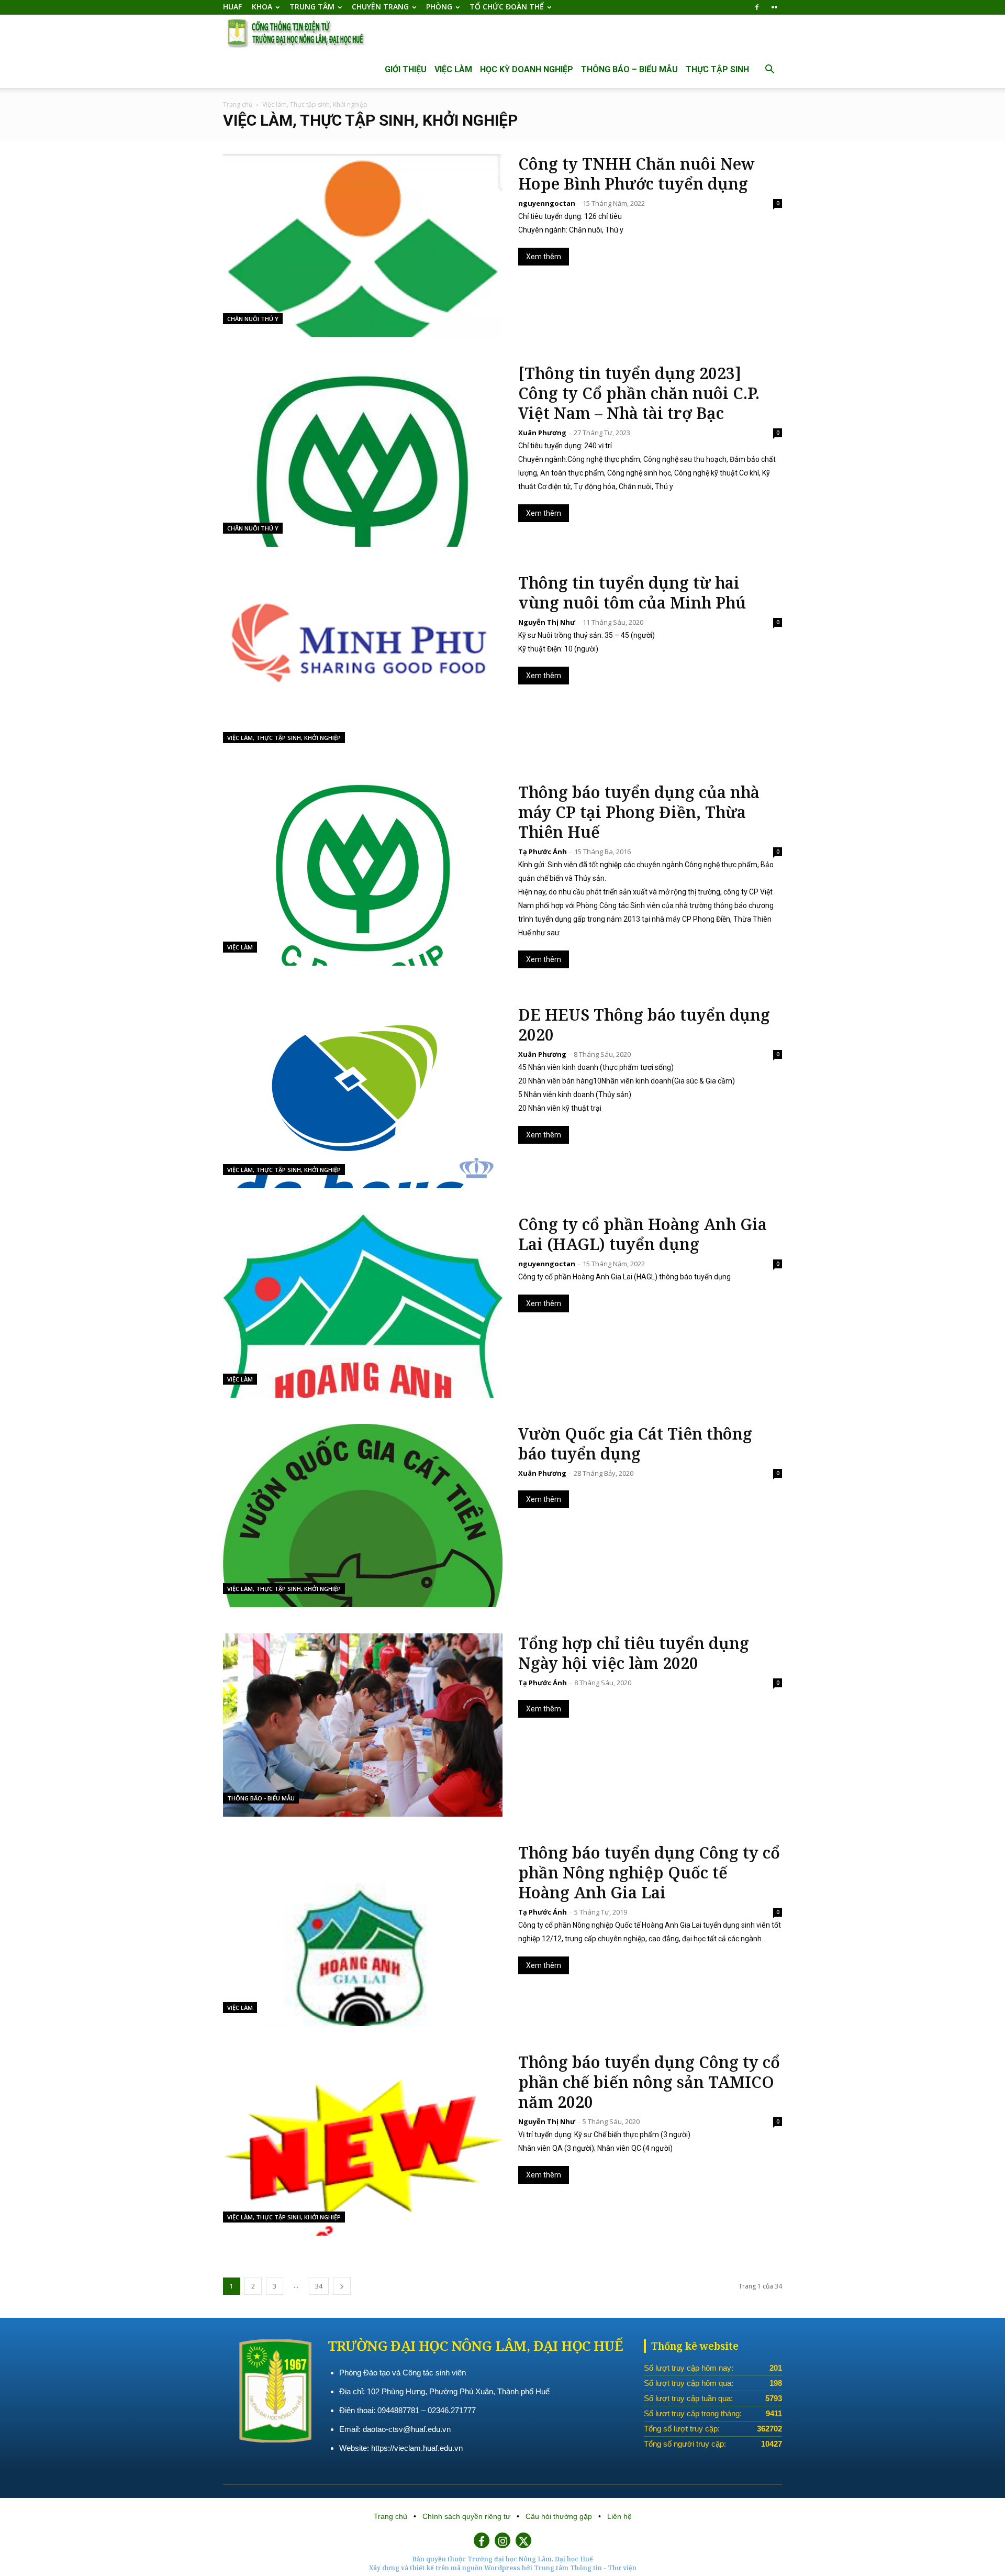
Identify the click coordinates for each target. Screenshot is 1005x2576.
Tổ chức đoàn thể (507, 7)
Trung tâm (312, 7)
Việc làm (453, 69)
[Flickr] (774, 7)
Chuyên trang (380, 7)
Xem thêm (544, 257)
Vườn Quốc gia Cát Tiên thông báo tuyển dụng (635, 1444)
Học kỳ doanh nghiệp (527, 69)
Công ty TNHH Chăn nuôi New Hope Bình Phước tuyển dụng (636, 174)
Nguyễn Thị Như (547, 622)
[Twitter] (523, 2540)
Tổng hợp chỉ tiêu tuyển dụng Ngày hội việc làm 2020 (634, 1653)
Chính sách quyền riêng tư (467, 2516)
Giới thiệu (406, 69)
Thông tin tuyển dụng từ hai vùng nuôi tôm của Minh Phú (632, 593)
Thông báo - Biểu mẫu (261, 1798)
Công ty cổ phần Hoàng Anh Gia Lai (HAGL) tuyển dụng (643, 1234)
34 (319, 2286)
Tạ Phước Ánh (543, 852)
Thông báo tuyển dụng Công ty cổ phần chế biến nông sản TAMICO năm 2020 (649, 2082)
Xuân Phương (542, 433)
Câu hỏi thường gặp (560, 2516)
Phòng (439, 7)
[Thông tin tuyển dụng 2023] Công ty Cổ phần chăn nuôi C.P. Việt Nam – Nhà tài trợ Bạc (639, 393)
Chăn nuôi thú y (253, 319)
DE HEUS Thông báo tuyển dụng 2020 (644, 1025)
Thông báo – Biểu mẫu (629, 69)
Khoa (262, 7)
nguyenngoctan (547, 203)
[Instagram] (502, 2540)
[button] (769, 70)
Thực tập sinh (717, 69)
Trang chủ (238, 104)
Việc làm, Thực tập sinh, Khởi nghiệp (284, 738)
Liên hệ (619, 2516)
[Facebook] (757, 7)
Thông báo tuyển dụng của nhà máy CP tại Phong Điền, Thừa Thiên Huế (639, 812)
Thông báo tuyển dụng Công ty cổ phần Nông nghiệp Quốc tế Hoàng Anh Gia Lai (649, 1873)
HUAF (232, 7)
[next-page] (342, 2286)
